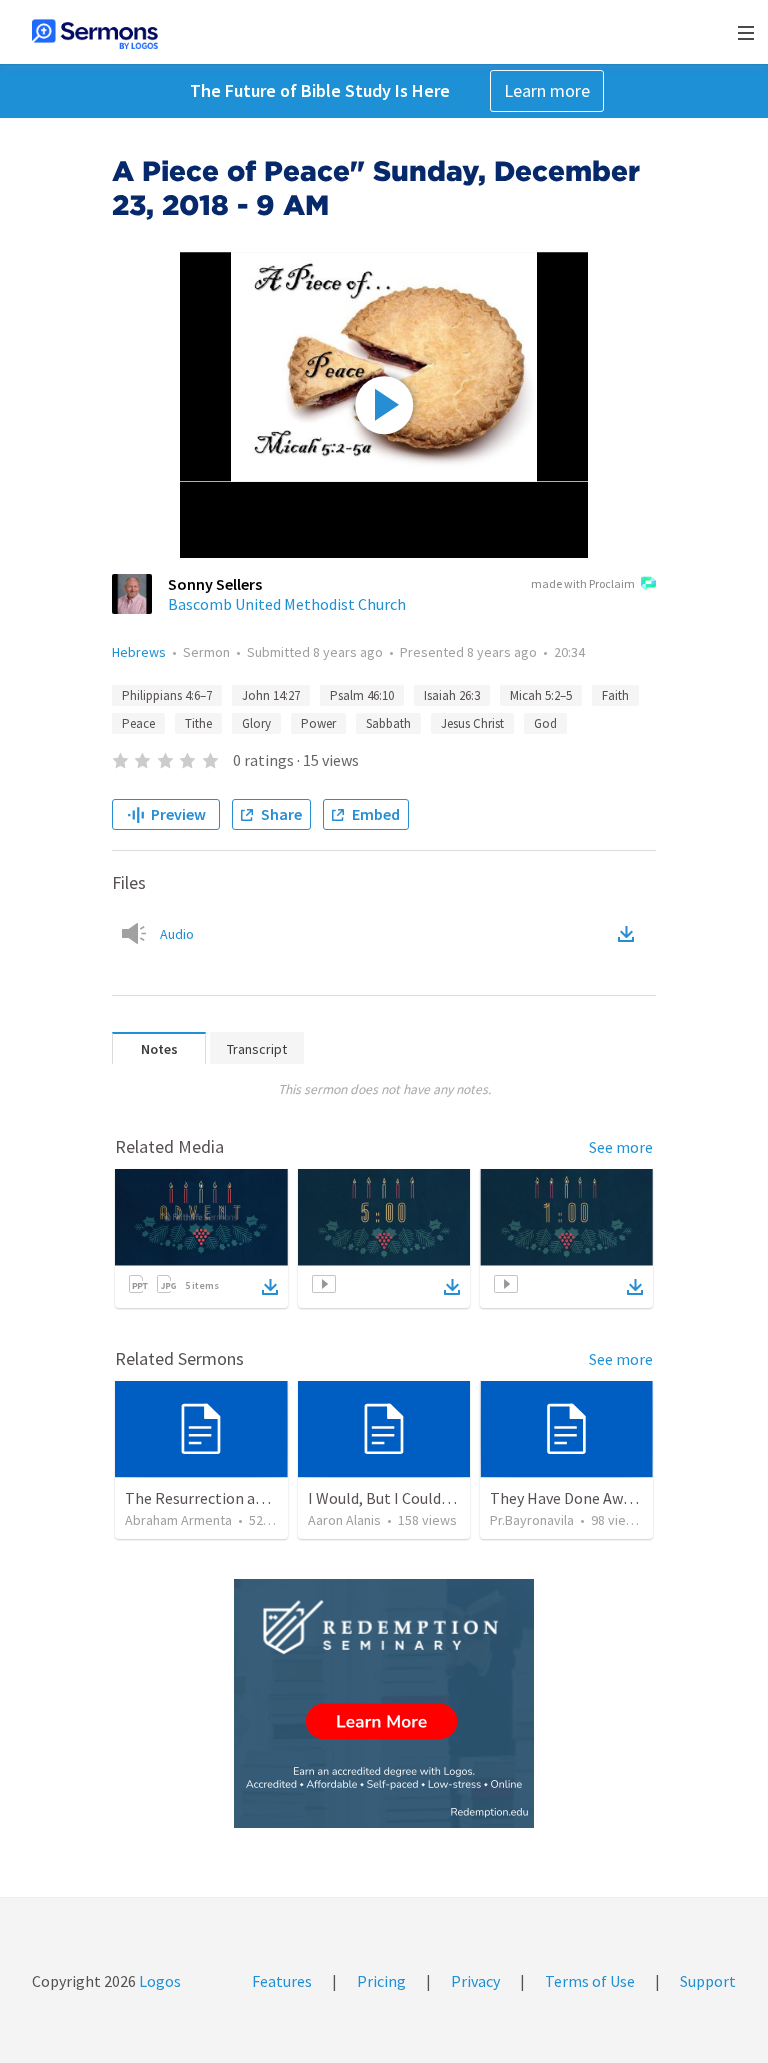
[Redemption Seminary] (384, 1703)
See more (621, 1147)
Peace (138, 723)
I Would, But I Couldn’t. (386, 1498)
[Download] (270, 1287)
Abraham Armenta (178, 1520)
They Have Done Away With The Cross (617, 1498)
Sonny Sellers (215, 584)
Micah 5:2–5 (541, 695)
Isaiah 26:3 (452, 695)
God (545, 723)
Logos (158, 1981)
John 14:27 (271, 695)
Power (318, 723)
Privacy (475, 1981)
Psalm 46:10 (362, 695)
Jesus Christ (472, 723)
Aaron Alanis (344, 1520)
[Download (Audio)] (630, 934)
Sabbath (388, 723)
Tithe (198, 723)
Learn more (547, 90)
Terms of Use (590, 1981)
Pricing (381, 1981)
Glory (256, 723)
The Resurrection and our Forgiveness (254, 1498)
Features (282, 1981)
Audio (177, 934)
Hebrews (139, 652)
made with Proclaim (583, 583)
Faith (615, 695)
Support (708, 1981)
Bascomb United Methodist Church (287, 604)
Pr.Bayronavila (532, 1520)
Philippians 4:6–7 (167, 695)
